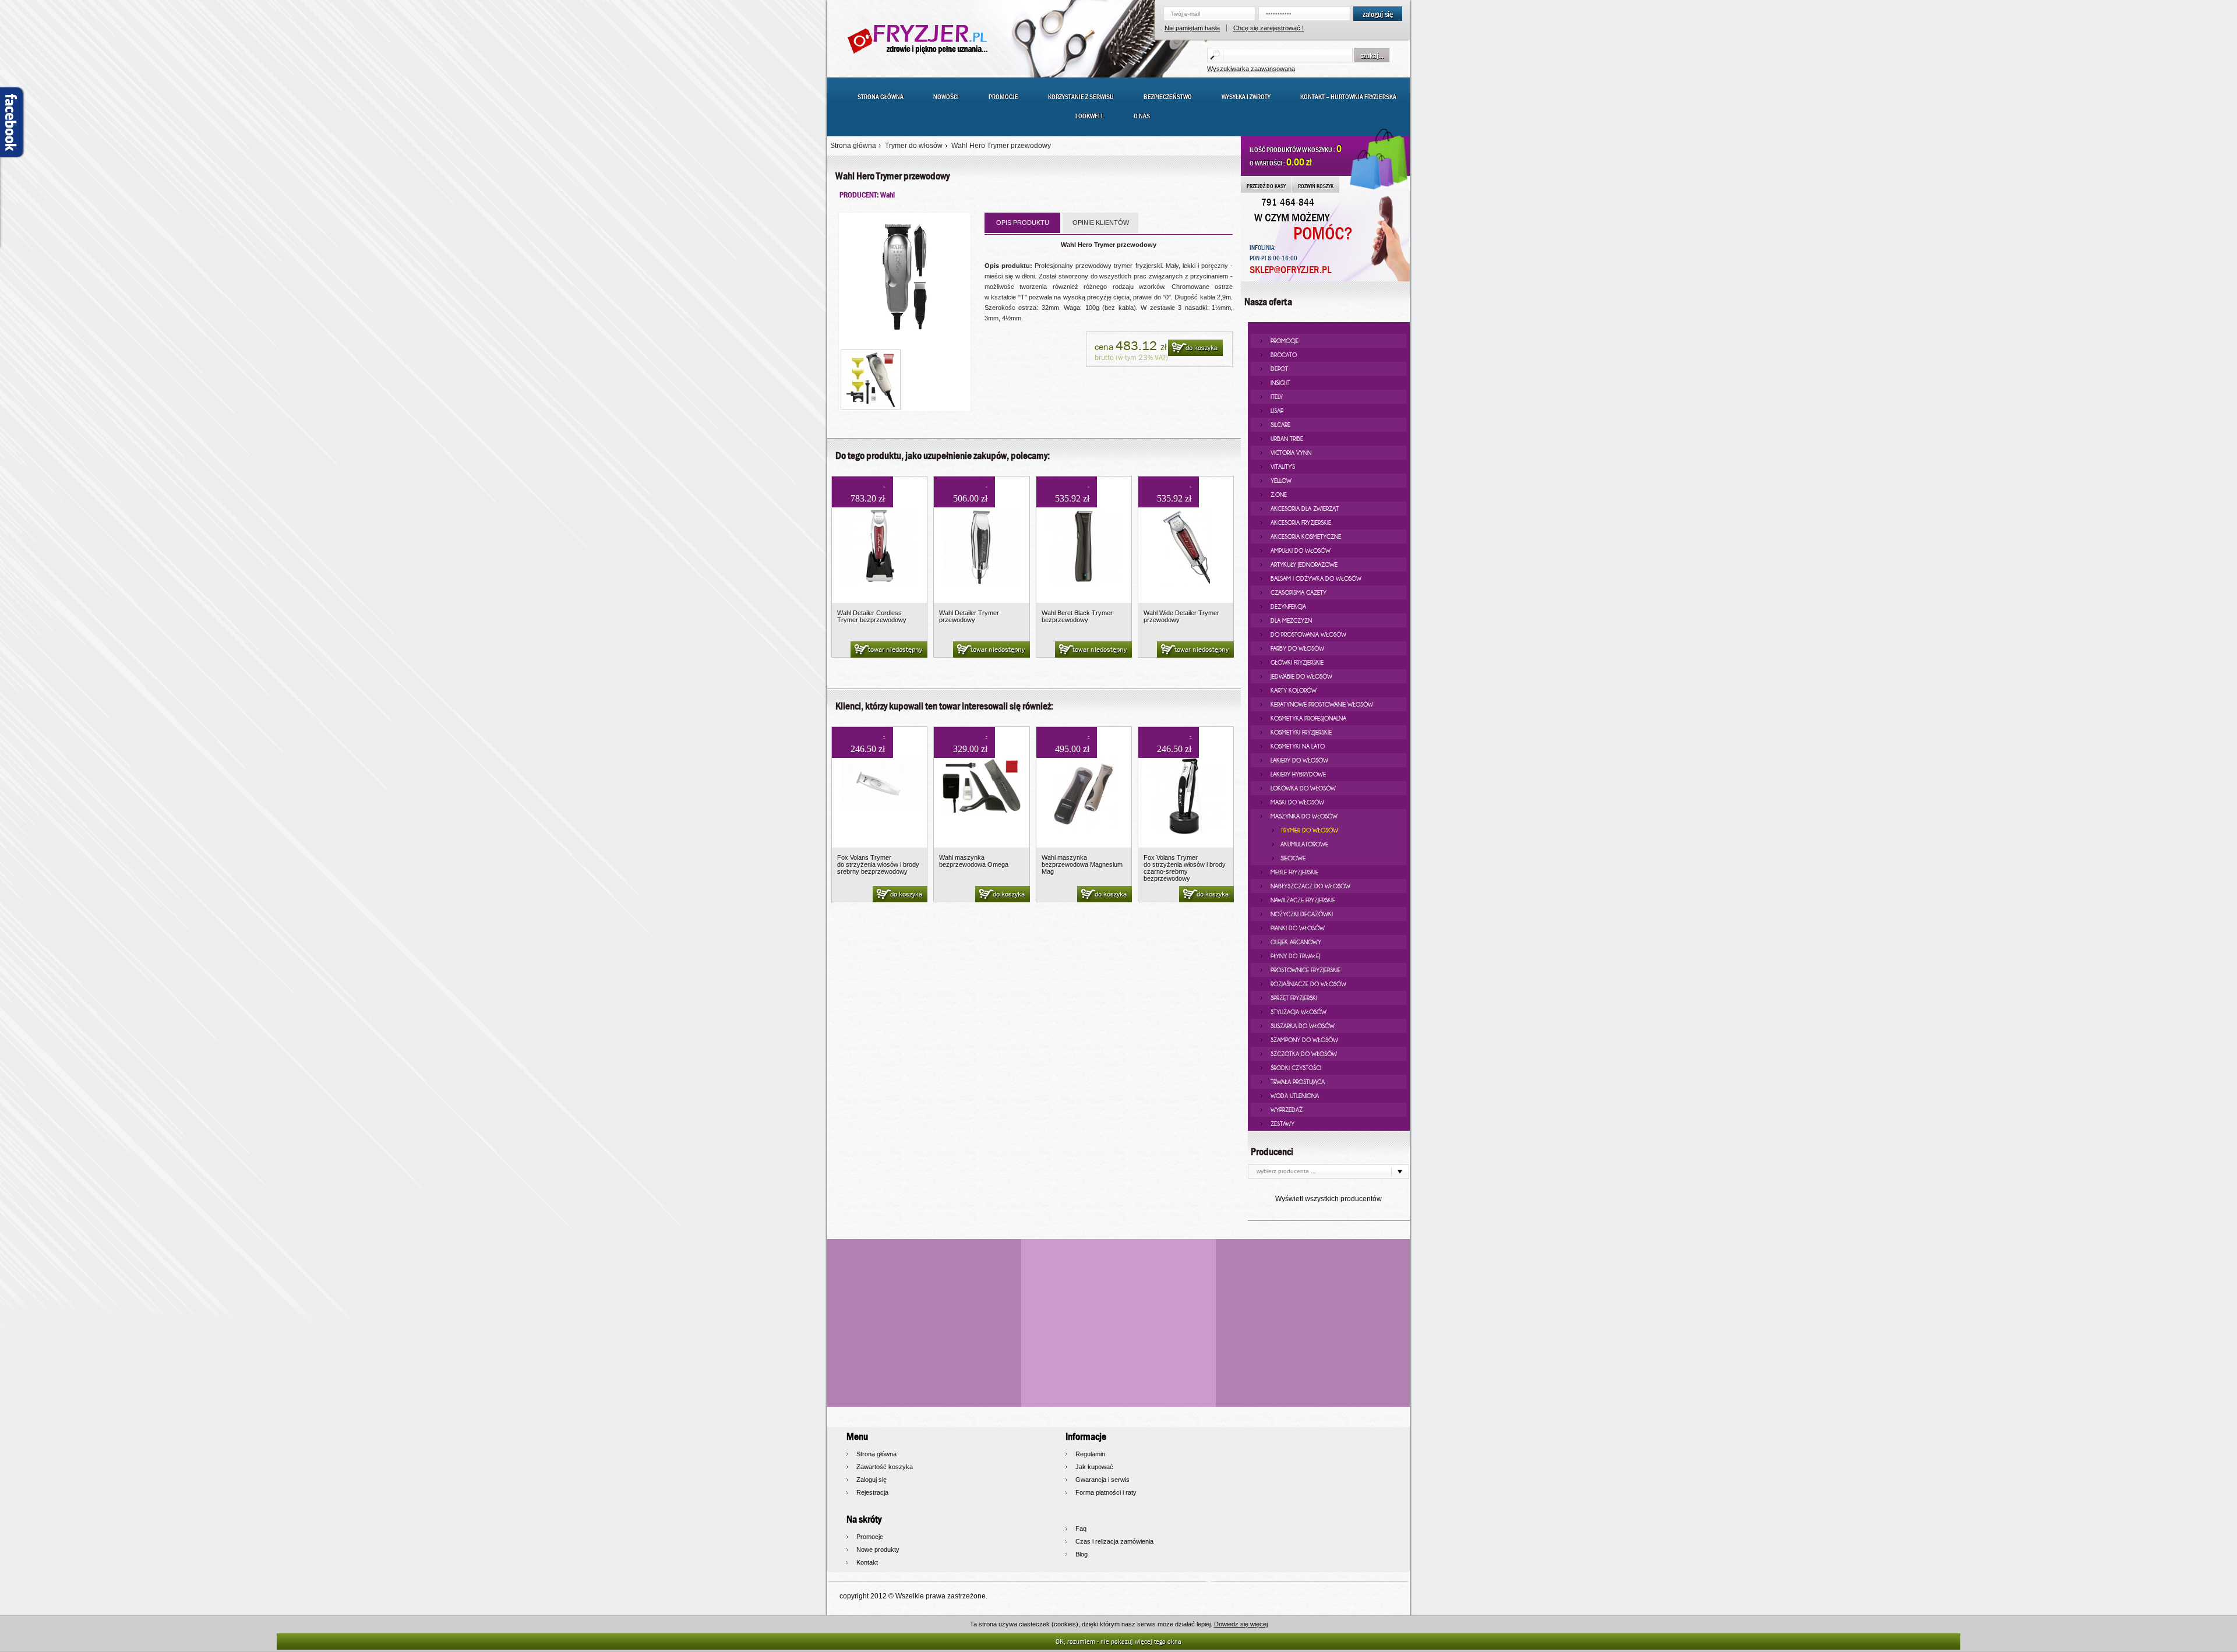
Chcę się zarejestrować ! (1269, 28)
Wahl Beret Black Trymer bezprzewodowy (1077, 616)
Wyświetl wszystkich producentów (1329, 1199)
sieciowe (1293, 858)
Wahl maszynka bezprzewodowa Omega (974, 861)
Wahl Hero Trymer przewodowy (1001, 146)
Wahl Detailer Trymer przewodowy (969, 616)
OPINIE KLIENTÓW (1101, 223)
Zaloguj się (871, 1480)
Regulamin (1090, 1454)
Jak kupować (1094, 1467)
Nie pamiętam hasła (1192, 28)
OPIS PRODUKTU (1023, 223)
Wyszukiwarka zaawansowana (1251, 69)
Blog (1082, 1554)
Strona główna (881, 97)
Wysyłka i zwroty (1246, 97)
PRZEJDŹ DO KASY (1266, 186)
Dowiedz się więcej (1241, 1624)
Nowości (946, 97)
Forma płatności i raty (1106, 1492)
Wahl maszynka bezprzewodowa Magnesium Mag (1082, 864)
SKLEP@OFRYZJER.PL (1290, 270)
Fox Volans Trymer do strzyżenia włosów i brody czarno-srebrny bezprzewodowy (1185, 868)
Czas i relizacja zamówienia (1114, 1541)
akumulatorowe (1304, 844)
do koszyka (1202, 348)
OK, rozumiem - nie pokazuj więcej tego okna (1118, 1641)
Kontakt (867, 1562)
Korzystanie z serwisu (1081, 97)
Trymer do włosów (914, 146)
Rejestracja (872, 1492)
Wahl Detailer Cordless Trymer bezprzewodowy (872, 616)
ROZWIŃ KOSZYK (1316, 186)
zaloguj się (1378, 14)
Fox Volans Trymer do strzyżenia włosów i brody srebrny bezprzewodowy (878, 864)
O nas (1142, 116)
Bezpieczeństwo (1168, 97)
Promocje (1003, 97)
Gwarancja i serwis (1102, 1480)
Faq (1081, 1529)
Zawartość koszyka (885, 1467)
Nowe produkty (878, 1549)
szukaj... (1372, 55)
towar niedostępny (895, 649)
